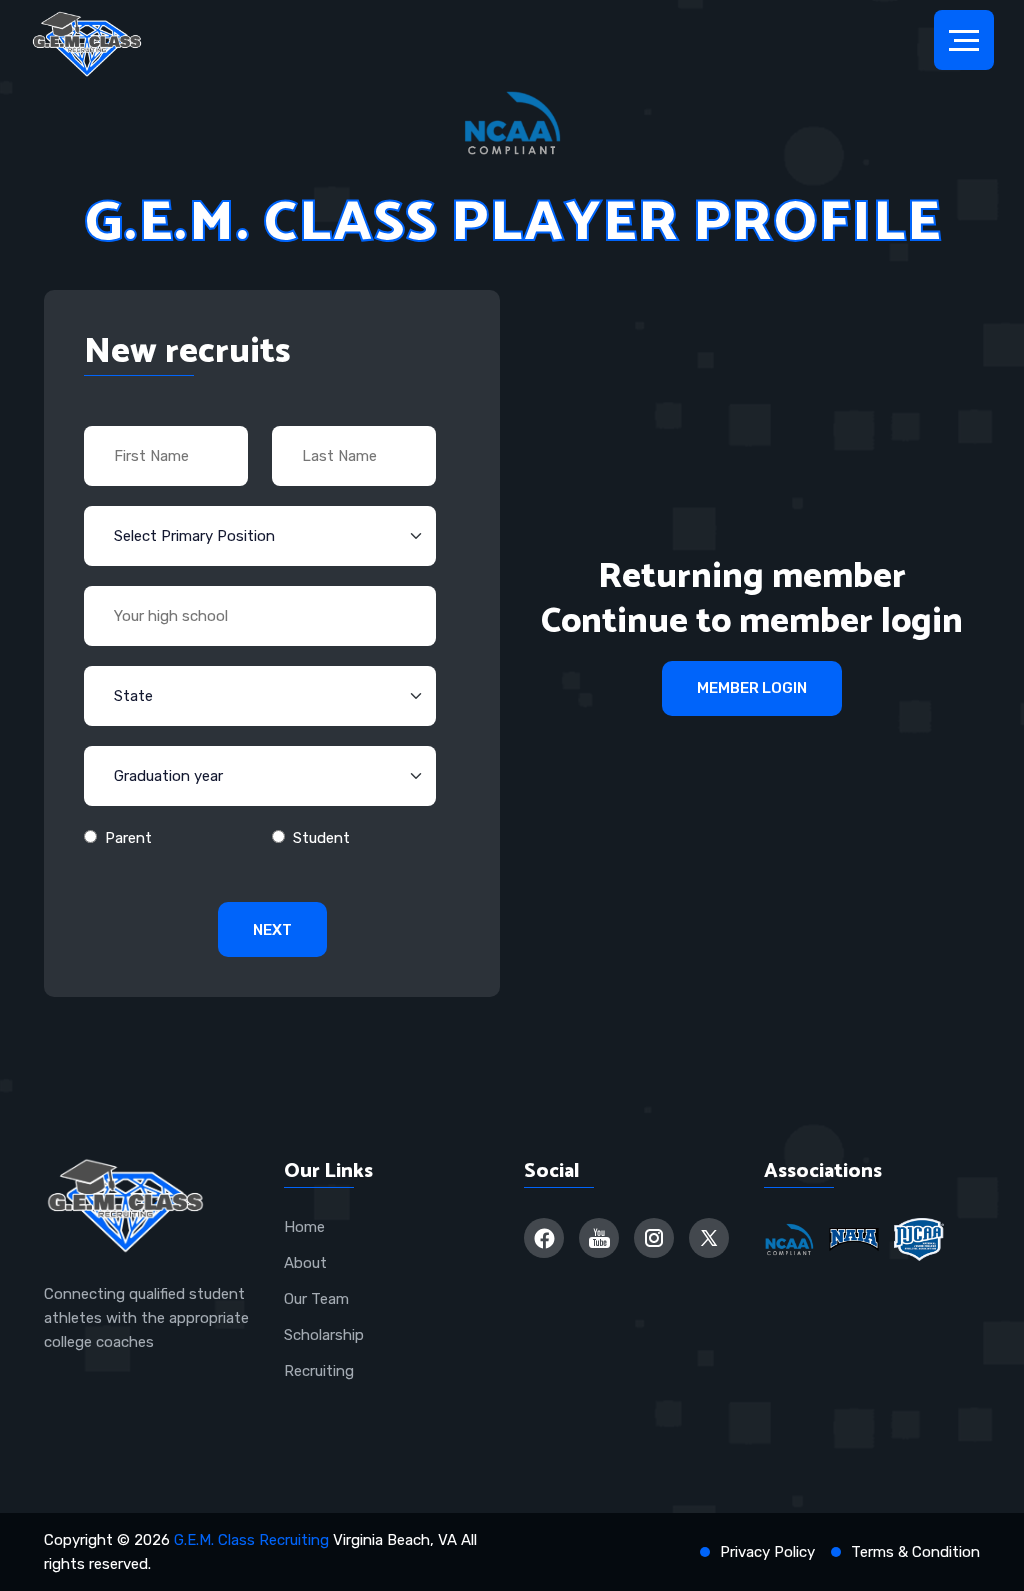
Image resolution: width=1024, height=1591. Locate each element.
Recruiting (319, 1371)
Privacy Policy (767, 1552)
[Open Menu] (964, 40)
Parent (128, 838)
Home (304, 1227)
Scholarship (324, 1335)
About (305, 1263)
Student (321, 838)
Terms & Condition (915, 1552)
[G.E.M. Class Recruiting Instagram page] (654, 1238)
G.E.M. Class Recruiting (251, 1540)
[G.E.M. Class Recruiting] (87, 45)
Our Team (316, 1299)
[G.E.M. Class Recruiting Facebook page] (544, 1238)
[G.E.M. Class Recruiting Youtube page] (599, 1238)
